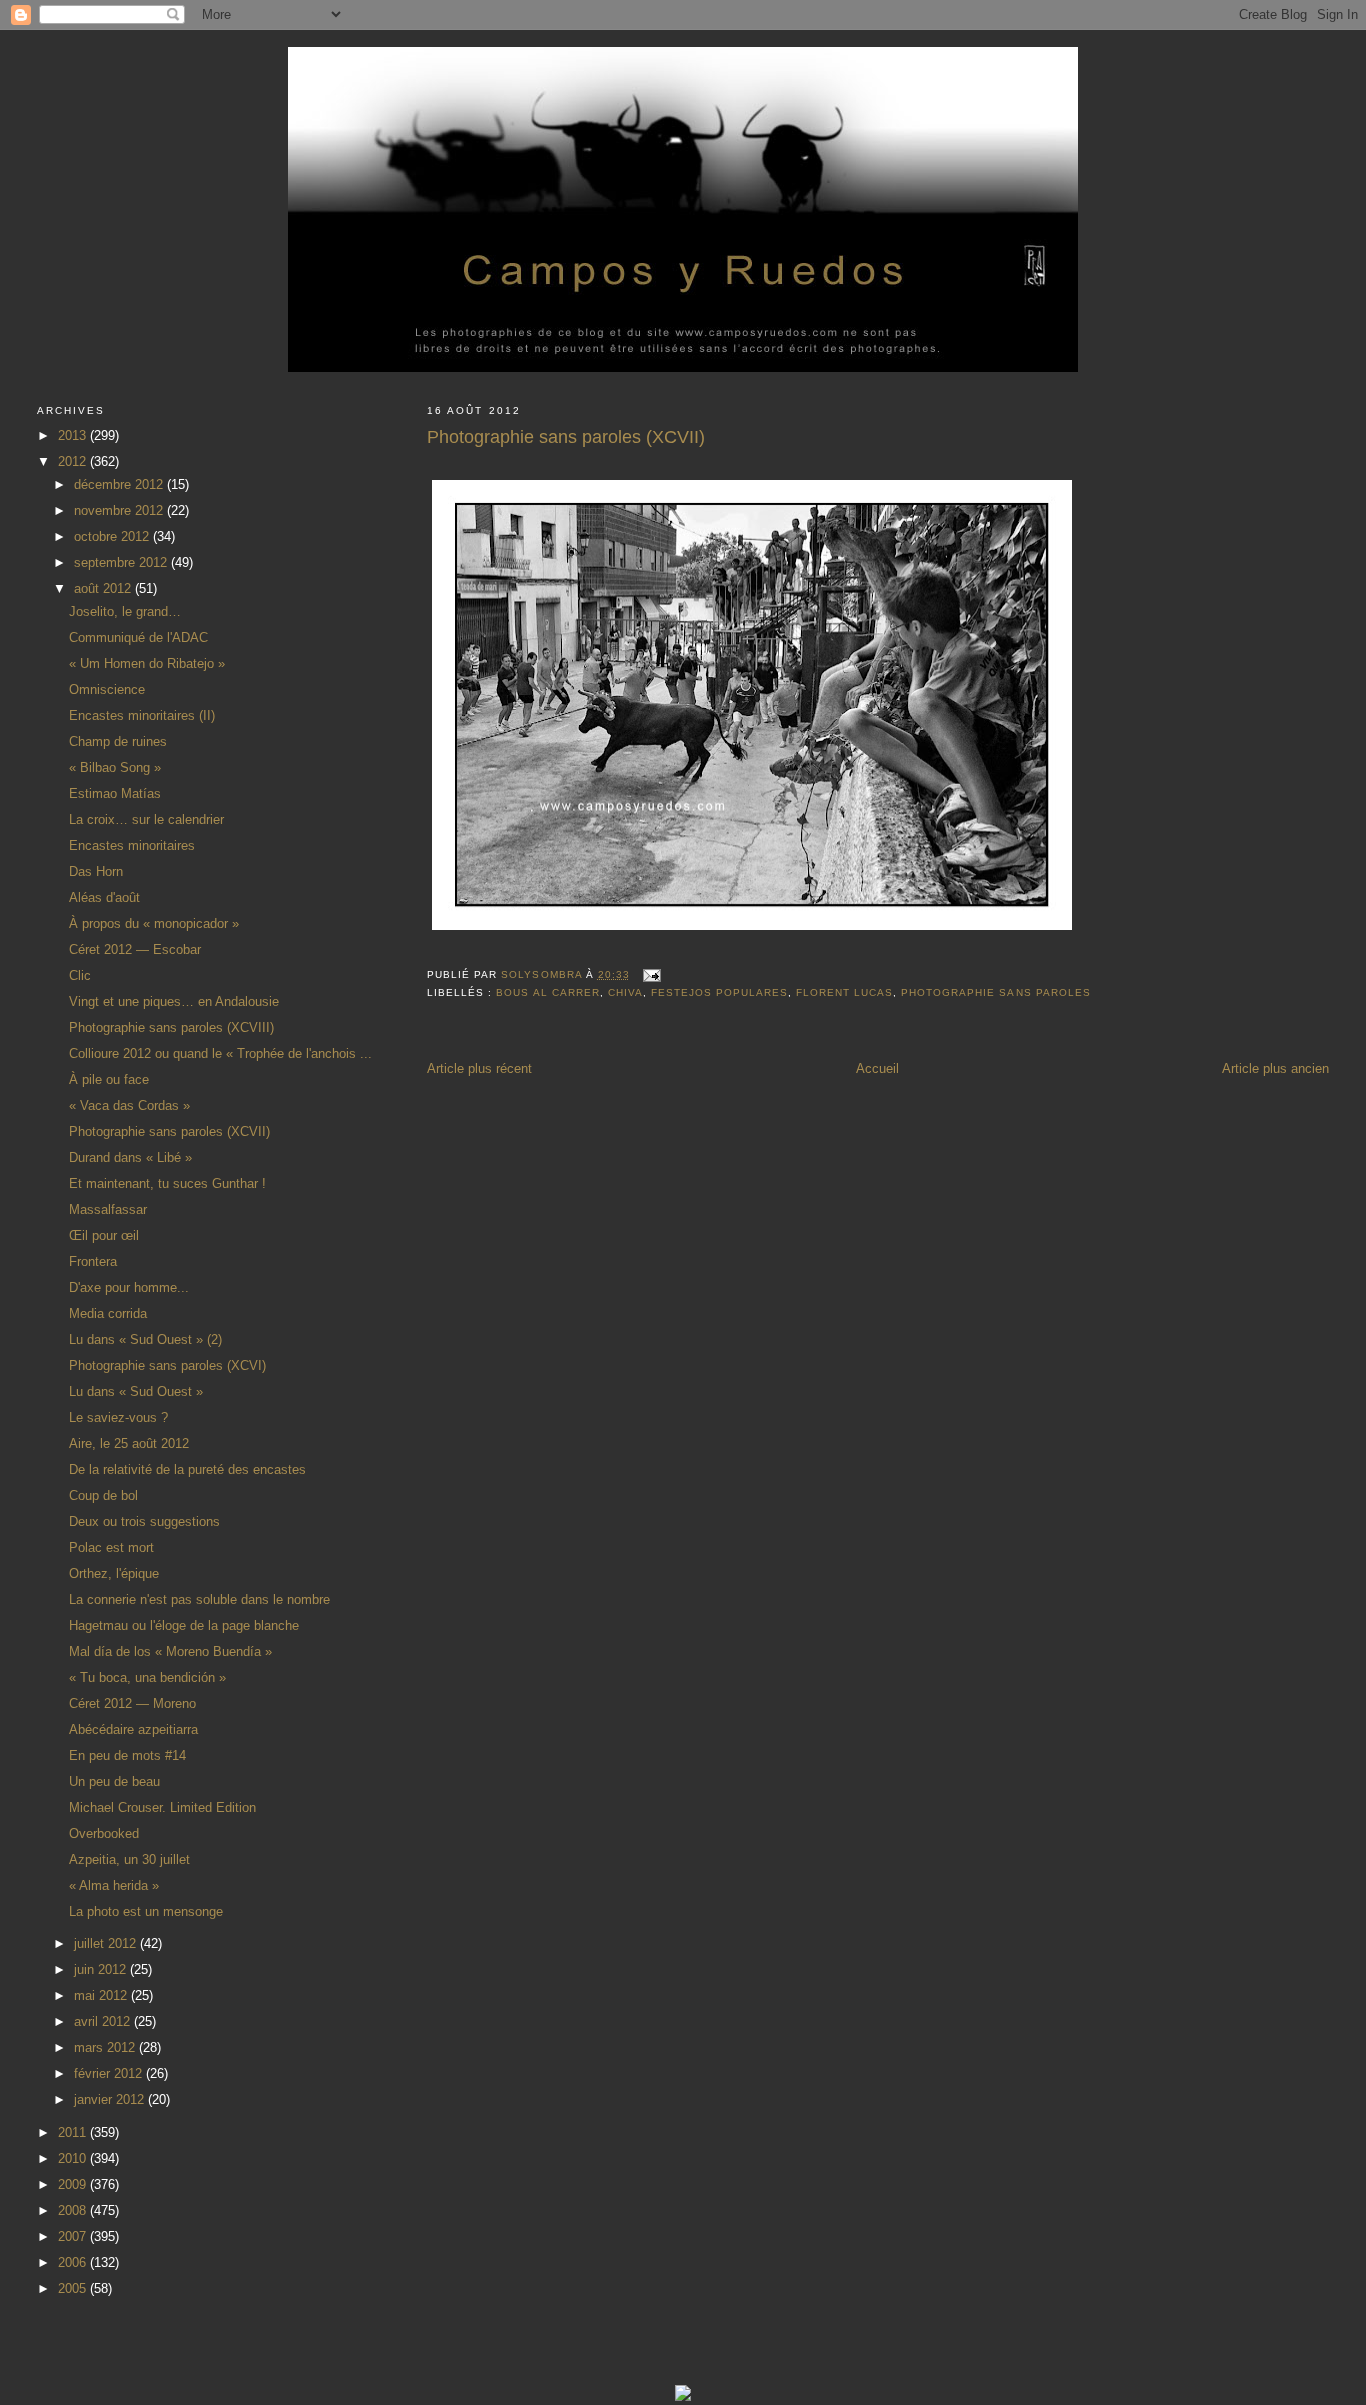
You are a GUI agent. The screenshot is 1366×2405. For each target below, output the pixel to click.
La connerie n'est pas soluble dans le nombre (199, 1599)
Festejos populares (719, 992)
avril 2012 (104, 2021)
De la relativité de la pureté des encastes (187, 1469)
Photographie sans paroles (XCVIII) (171, 1027)
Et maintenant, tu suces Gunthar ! (167, 1183)
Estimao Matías (115, 793)
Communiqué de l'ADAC (138, 637)
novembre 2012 (120, 510)
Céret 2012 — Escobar (135, 949)
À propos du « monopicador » (154, 923)
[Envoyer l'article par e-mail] (651, 974)
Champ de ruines (118, 741)
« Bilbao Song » (115, 767)
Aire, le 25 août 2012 (129, 1443)
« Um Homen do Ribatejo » (147, 663)
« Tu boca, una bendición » (147, 1677)
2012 (74, 461)
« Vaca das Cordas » (129, 1105)
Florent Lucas (844, 992)
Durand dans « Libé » (130, 1157)
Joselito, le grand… (125, 611)
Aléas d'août (104, 897)
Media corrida (108, 1313)
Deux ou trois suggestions (144, 1521)
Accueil (877, 1068)
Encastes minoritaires (132, 845)
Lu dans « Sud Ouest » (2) (145, 1339)
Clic (80, 975)
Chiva (625, 992)
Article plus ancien (1275, 1068)
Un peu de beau (114, 1781)
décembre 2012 (120, 484)
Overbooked (104, 1833)
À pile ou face (109, 1079)
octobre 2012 (113, 536)
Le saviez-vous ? (118, 1417)
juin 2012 (102, 1969)
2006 (74, 2262)
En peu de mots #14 (127, 1755)
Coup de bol (103, 1495)
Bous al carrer (547, 992)
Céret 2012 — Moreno (132, 1703)
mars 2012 (106, 2047)
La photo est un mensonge (146, 1911)
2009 (74, 2184)
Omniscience (107, 689)
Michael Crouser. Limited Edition (162, 1807)
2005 (74, 2288)
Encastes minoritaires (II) (142, 715)
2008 (74, 2210)
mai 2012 (102, 1995)
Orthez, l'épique (114, 1573)
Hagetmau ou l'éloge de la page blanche (184, 1625)
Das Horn (96, 871)
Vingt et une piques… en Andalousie (174, 1001)
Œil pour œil (104, 1235)
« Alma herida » (114, 1885)
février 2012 (110, 2073)
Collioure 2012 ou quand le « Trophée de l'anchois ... (220, 1053)
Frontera (93, 1261)
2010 (74, 2158)
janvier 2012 (111, 2099)
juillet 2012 (107, 1943)
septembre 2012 (122, 562)
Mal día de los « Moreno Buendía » (170, 1651)
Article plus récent (479, 1068)
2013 (74, 435)
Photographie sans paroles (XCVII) (169, 1131)
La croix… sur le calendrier (146, 819)
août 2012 (104, 588)
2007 (74, 2236)
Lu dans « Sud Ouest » (136, 1391)
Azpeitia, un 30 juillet (129, 1859)
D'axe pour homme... (129, 1287)
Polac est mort (111, 1547)
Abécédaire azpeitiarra (133, 1729)
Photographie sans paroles (995, 992)
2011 (74, 2132)
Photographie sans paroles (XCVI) (167, 1365)
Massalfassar (108, 1209)
